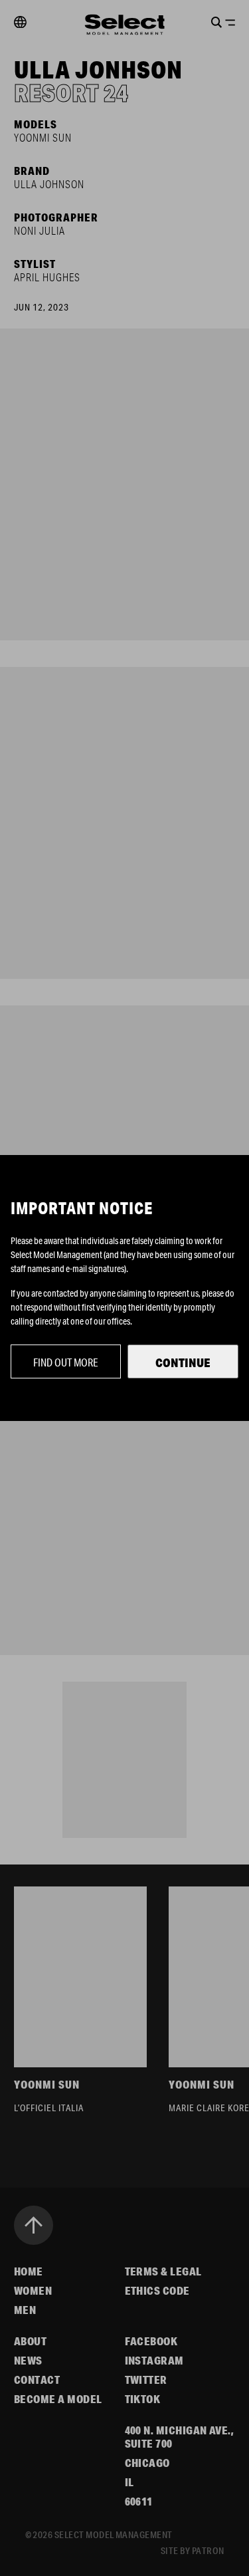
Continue (183, 1362)
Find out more (66, 1362)
